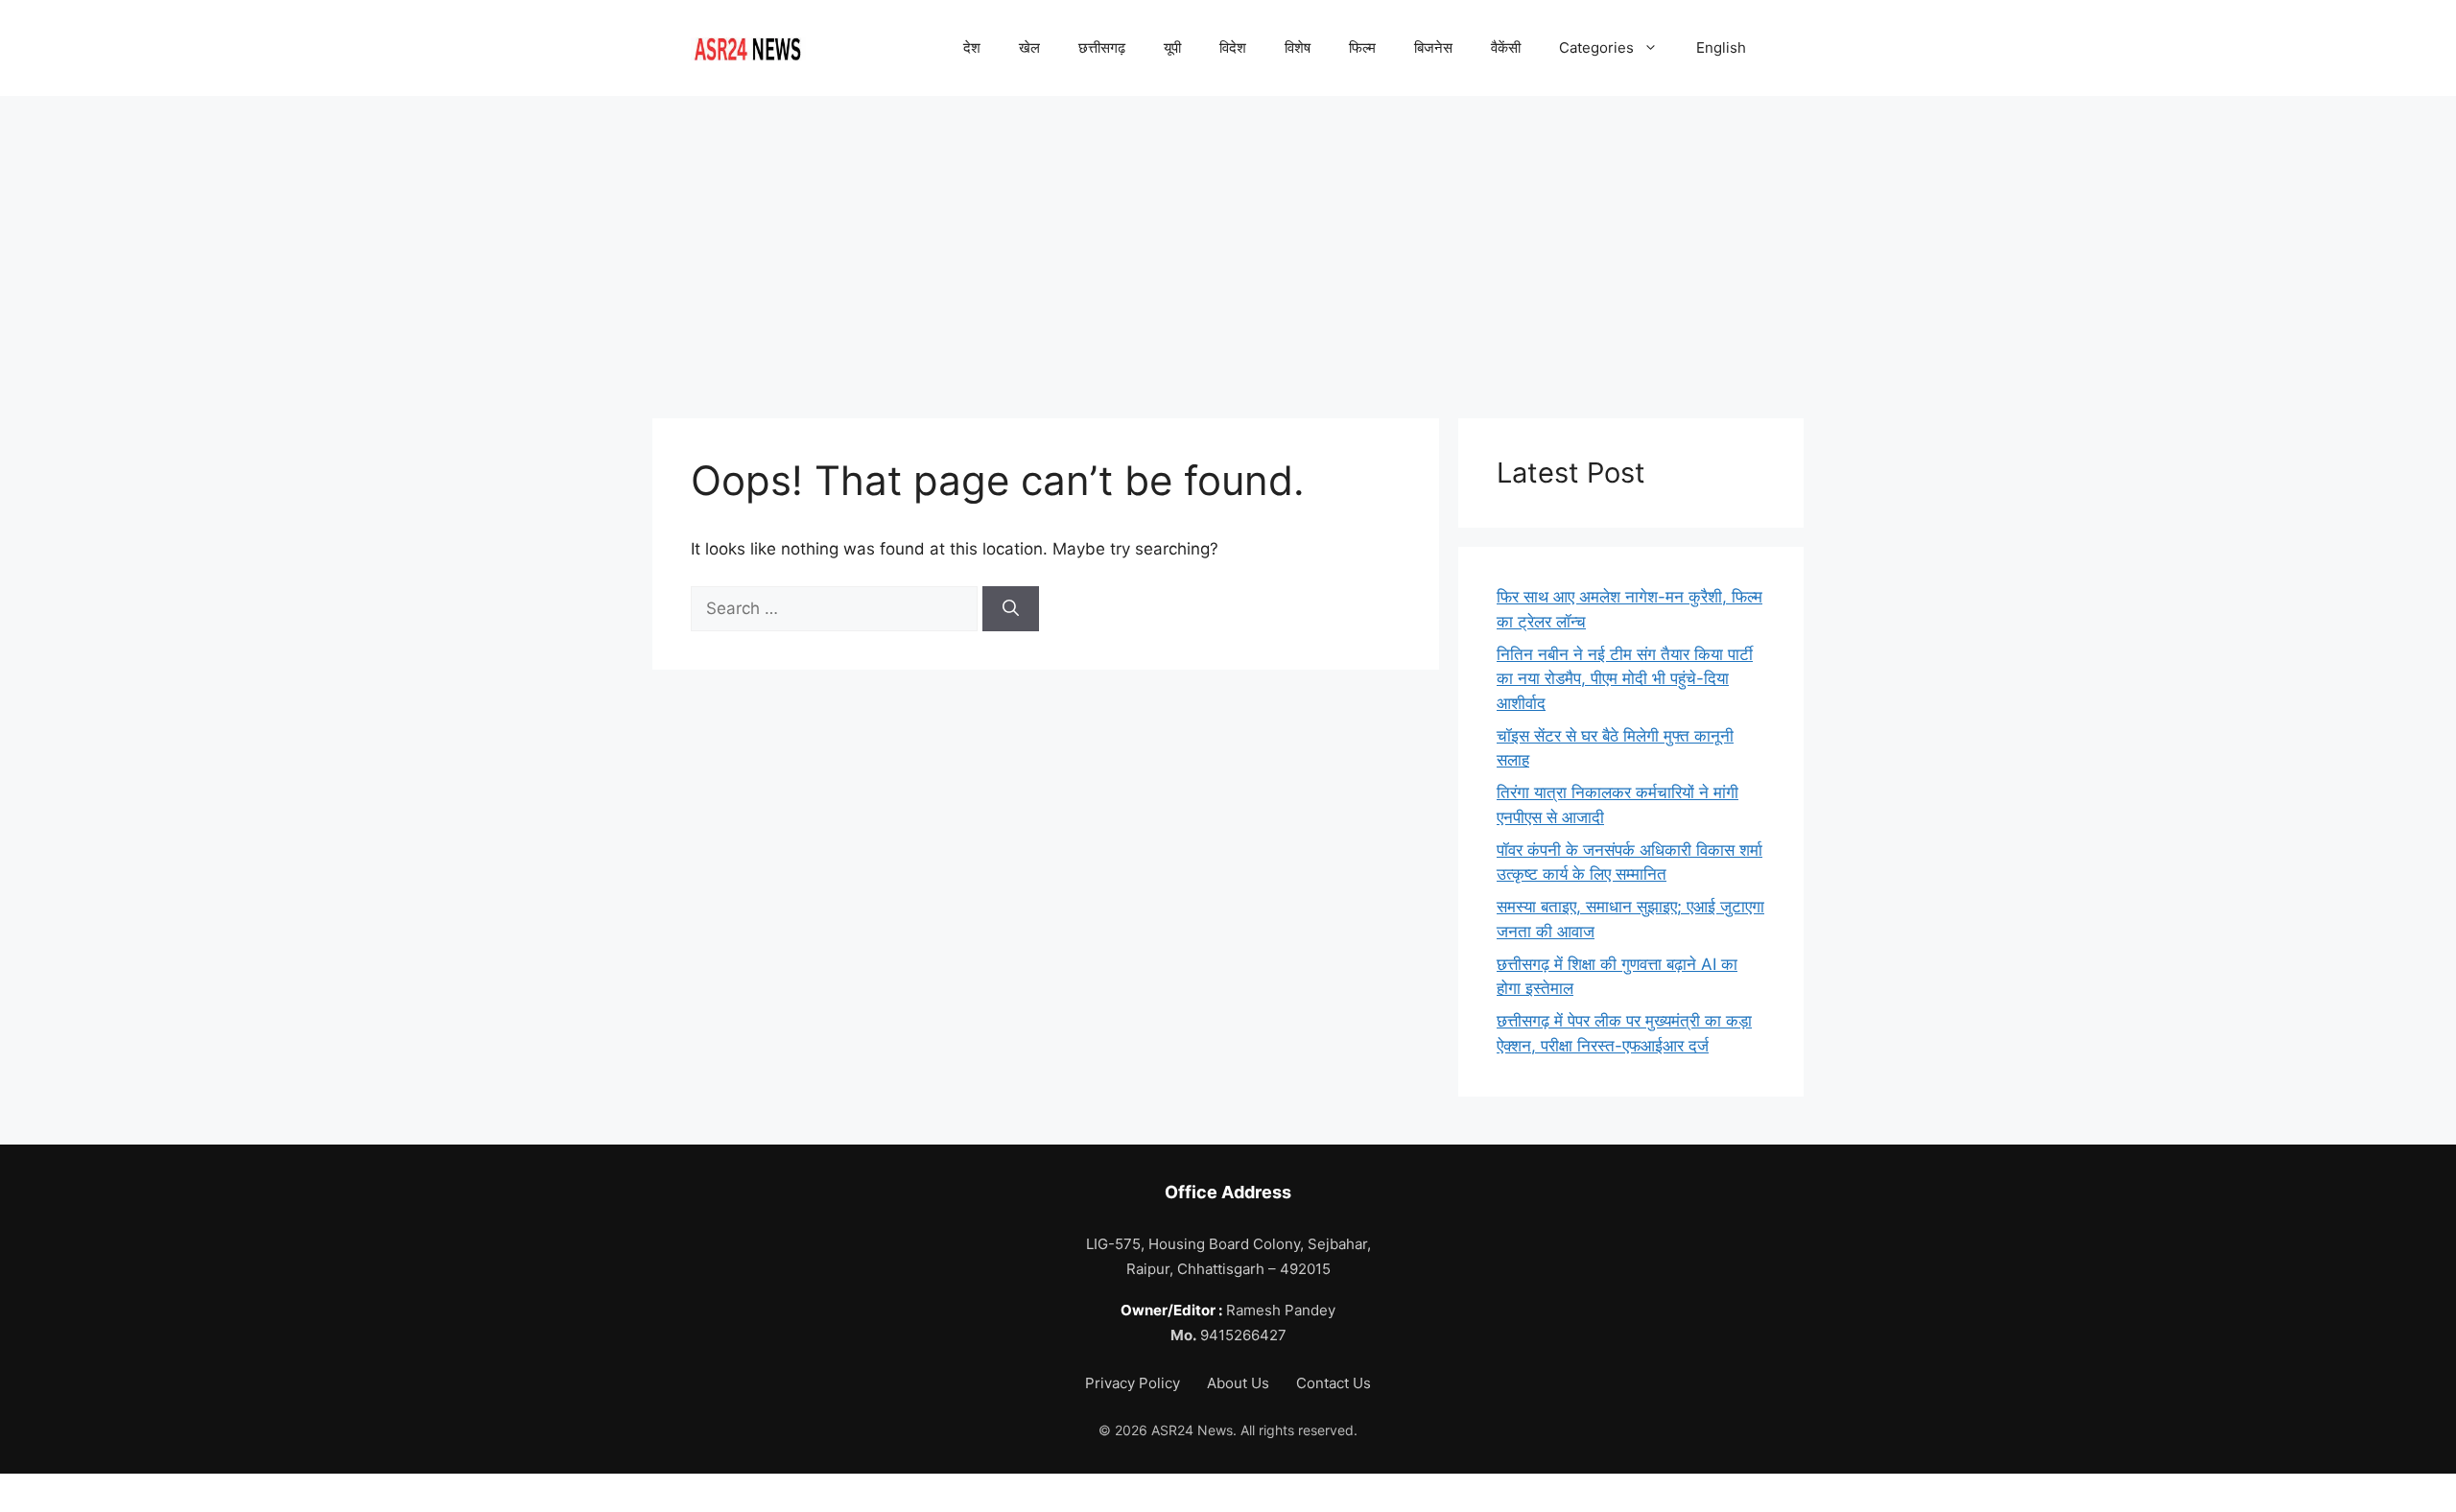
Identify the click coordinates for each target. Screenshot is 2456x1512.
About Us (1240, 1383)
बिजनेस (1433, 47)
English (1721, 47)
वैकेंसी (1506, 47)
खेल (1029, 47)
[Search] (1011, 609)
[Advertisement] (1228, 240)
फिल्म (1362, 47)
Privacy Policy (1134, 1383)
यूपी (1172, 47)
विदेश (1233, 47)
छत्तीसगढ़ (1102, 47)
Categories (1596, 47)
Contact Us (1334, 1383)
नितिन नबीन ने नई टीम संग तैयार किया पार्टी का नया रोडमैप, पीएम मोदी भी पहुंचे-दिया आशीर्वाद (1625, 679)
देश (972, 47)
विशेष (1298, 47)
